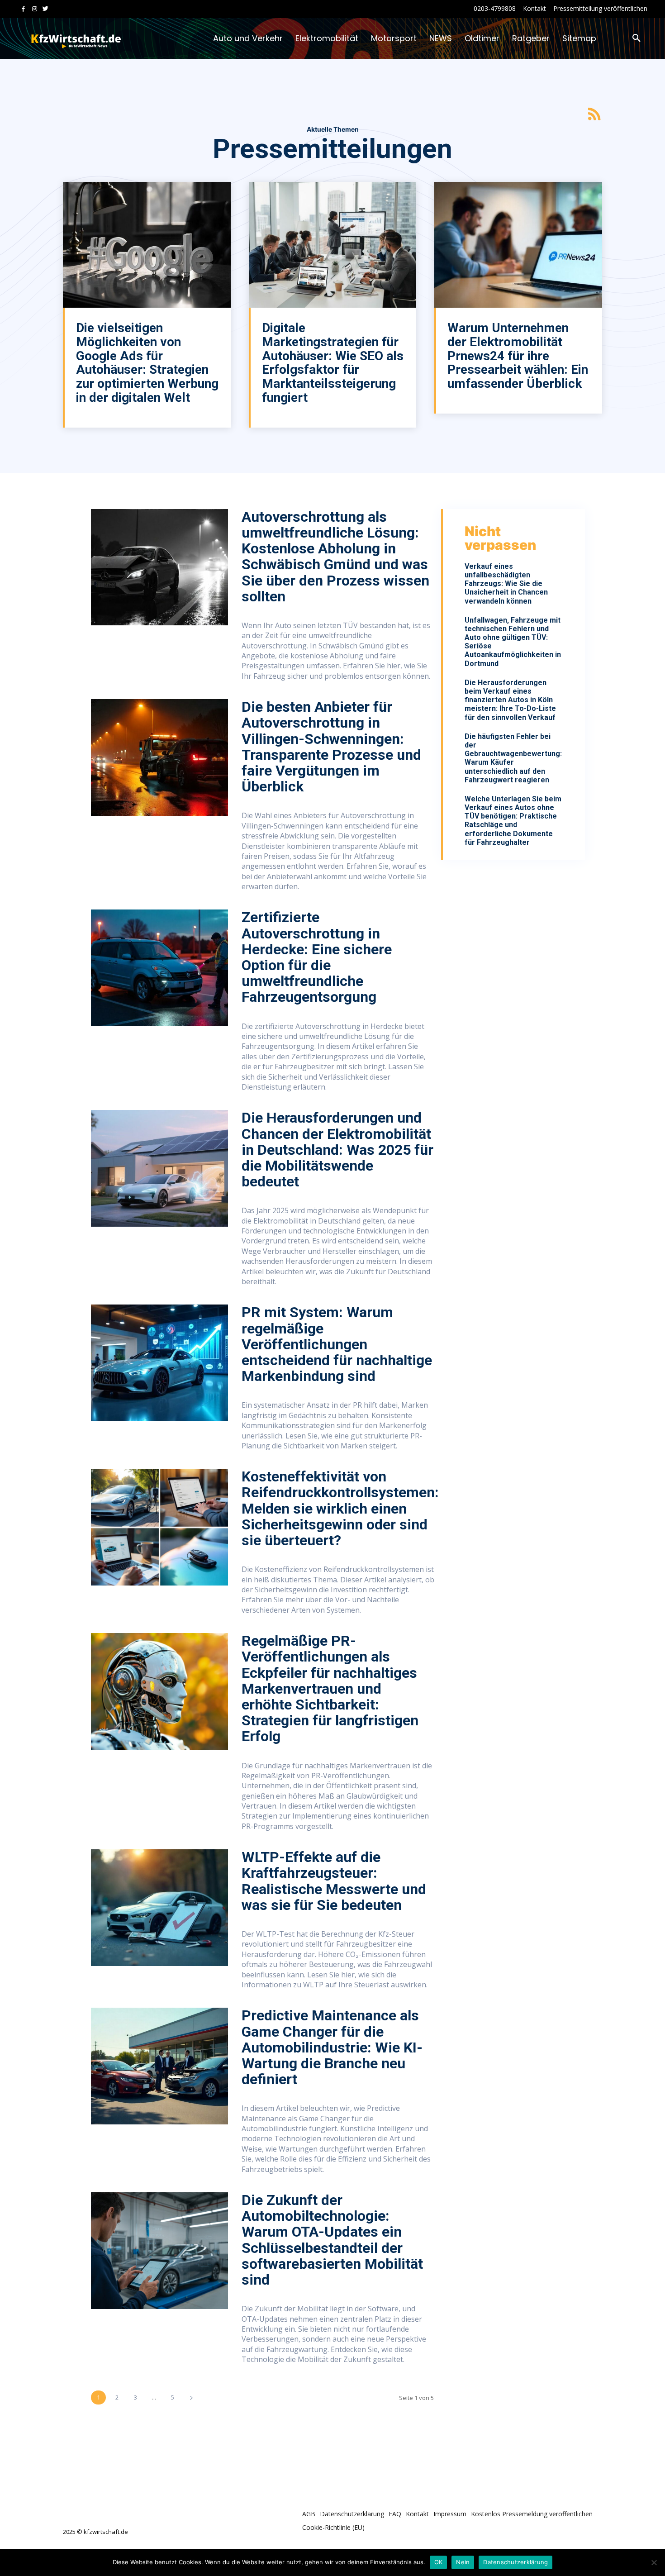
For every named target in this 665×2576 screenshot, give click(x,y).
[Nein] (654, 2562)
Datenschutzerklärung (515, 2562)
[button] (636, 38)
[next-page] (191, 2397)
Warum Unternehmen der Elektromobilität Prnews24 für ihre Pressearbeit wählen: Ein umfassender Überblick (518, 356)
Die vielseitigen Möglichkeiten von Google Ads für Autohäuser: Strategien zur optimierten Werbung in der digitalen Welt (147, 363)
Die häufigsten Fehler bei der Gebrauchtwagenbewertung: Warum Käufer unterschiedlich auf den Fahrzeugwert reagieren (513, 758)
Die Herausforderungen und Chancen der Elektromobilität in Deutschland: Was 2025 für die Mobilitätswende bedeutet (337, 1150)
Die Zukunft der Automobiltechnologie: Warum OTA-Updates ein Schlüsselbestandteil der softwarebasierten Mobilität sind (332, 2240)
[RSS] (594, 114)
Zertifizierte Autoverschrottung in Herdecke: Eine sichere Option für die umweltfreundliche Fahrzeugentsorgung (317, 957)
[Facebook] (23, 9)
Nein (463, 2562)
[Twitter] (45, 9)
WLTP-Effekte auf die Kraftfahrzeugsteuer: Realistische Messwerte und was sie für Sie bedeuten (334, 1881)
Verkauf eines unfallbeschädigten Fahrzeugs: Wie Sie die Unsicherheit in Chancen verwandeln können (506, 584)
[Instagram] (35, 9)
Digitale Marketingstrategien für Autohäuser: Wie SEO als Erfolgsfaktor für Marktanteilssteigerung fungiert (333, 363)
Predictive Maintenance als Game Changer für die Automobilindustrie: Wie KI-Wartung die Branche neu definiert (332, 2047)
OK (439, 2562)
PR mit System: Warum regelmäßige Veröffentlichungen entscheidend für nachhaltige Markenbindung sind (337, 1344)
